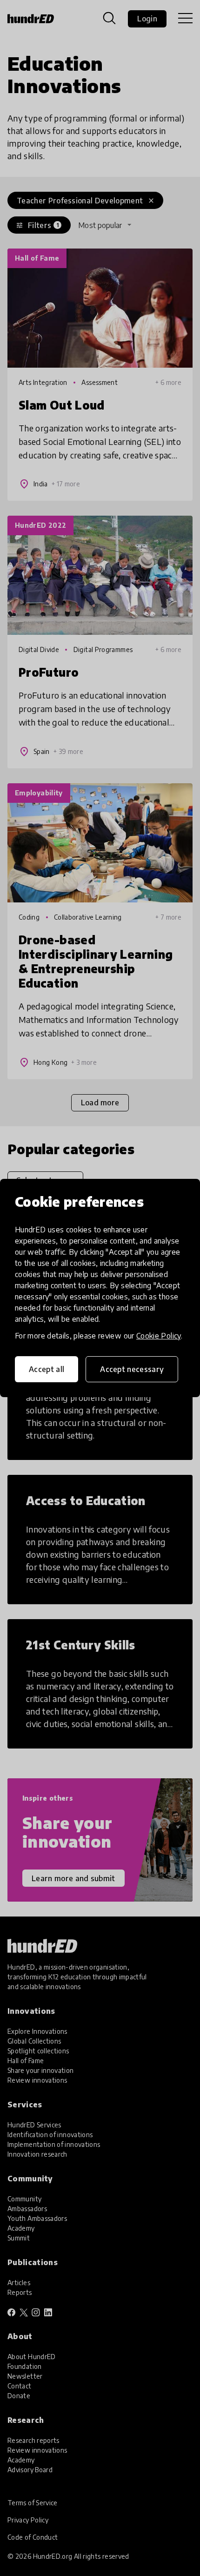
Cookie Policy (159, 1336)
